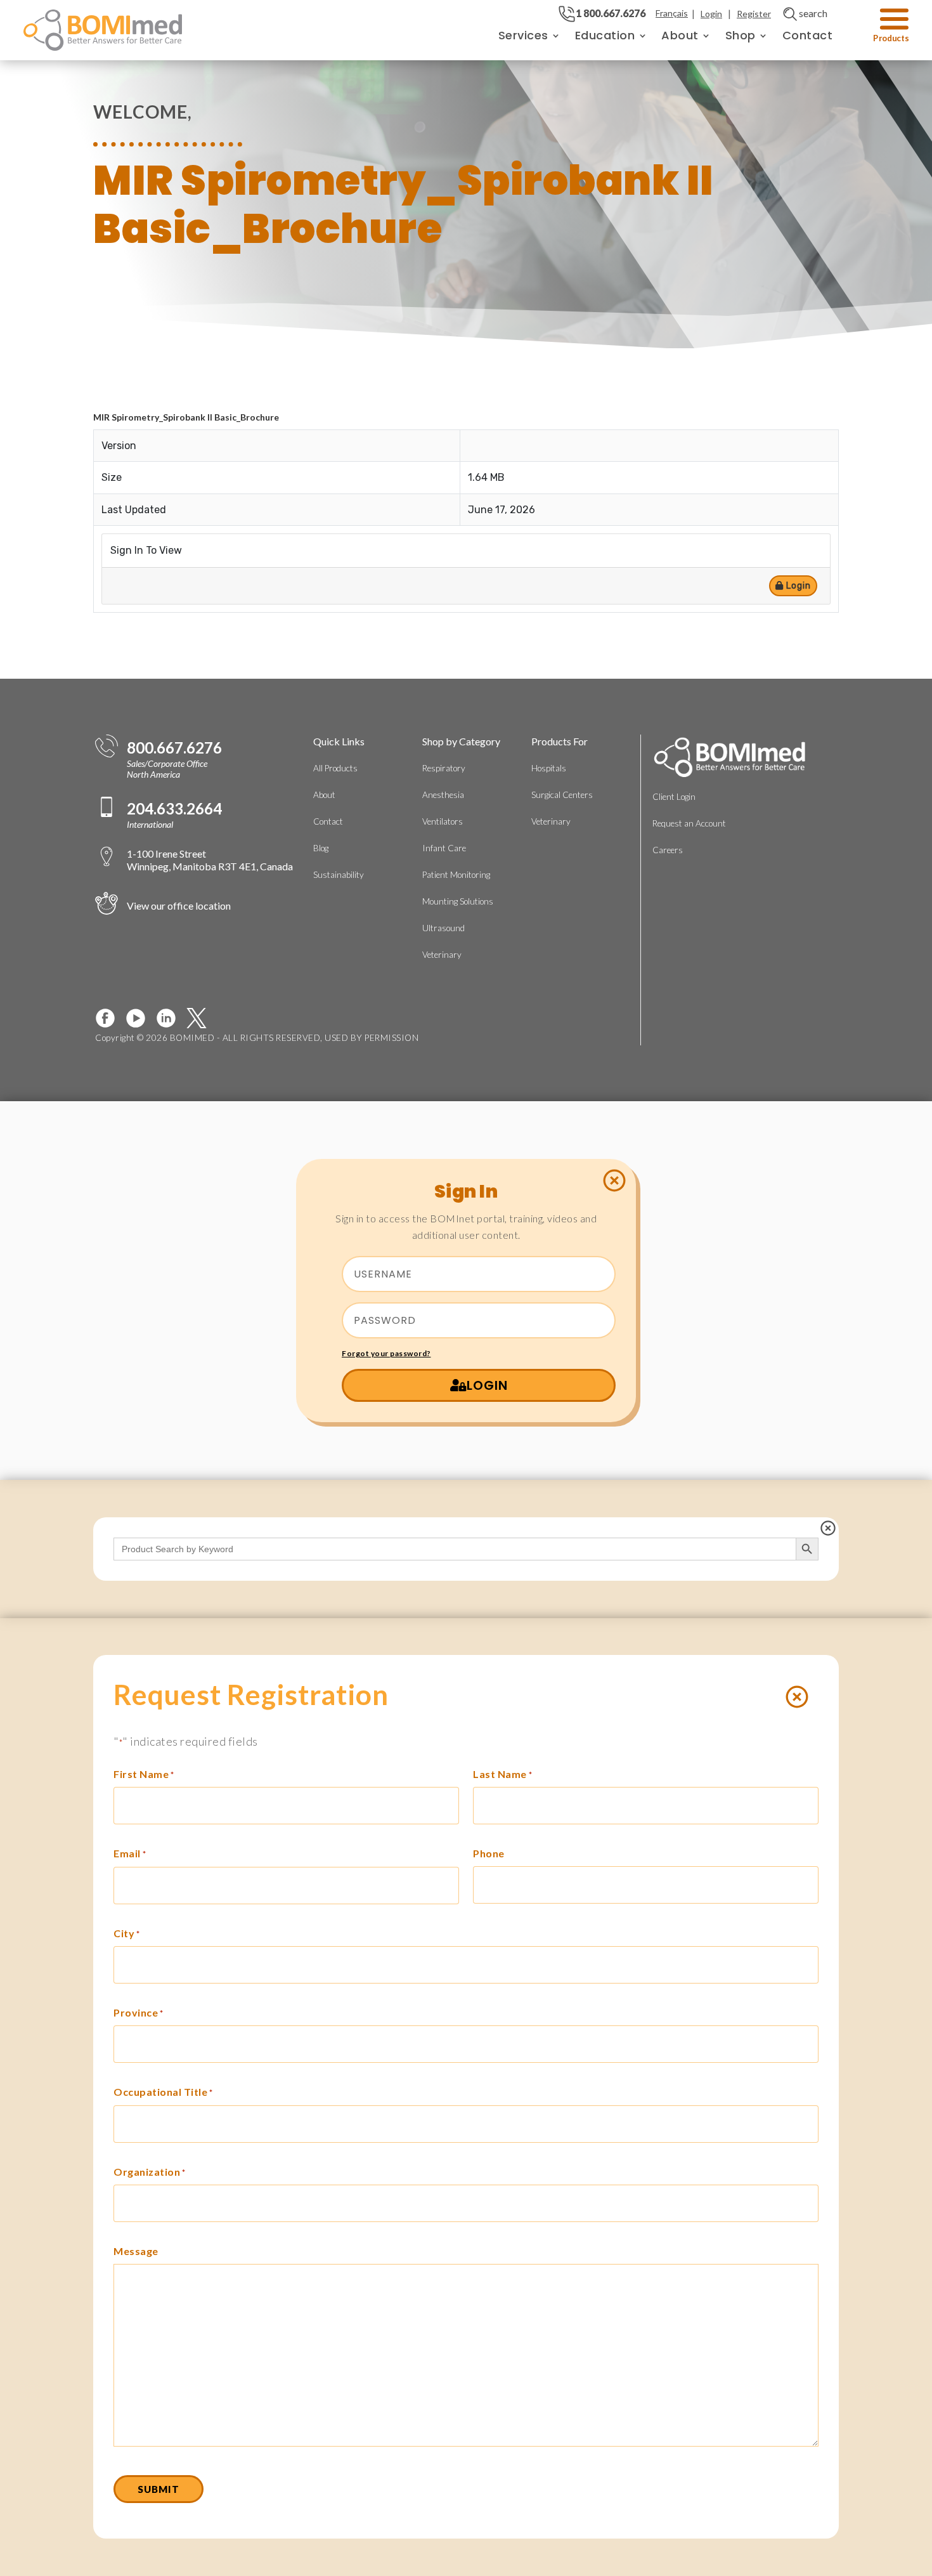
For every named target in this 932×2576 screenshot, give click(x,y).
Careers (668, 850)
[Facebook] (110, 1018)
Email (130, 1853)
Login (711, 14)
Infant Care (444, 848)
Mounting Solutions (458, 901)
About (680, 35)
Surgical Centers (562, 795)
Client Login (674, 797)
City (127, 1933)
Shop (741, 35)
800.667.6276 (174, 748)
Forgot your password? (386, 1353)
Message (136, 2251)
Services (523, 35)
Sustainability (339, 875)
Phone (489, 1853)
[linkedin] (171, 1018)
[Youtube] (141, 1018)
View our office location (179, 906)
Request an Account (689, 823)
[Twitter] (202, 1018)
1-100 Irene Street (210, 860)
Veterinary (442, 955)
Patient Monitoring (456, 875)
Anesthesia (443, 795)
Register (754, 14)
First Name (144, 1774)
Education (605, 35)
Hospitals (549, 768)
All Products (335, 768)
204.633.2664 (174, 809)
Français (672, 13)
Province (139, 2012)
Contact (808, 35)
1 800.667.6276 (611, 13)
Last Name (502, 1774)
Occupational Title (163, 2092)
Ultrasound (443, 928)
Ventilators (443, 821)
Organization (150, 2172)
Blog (321, 848)
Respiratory (444, 768)
